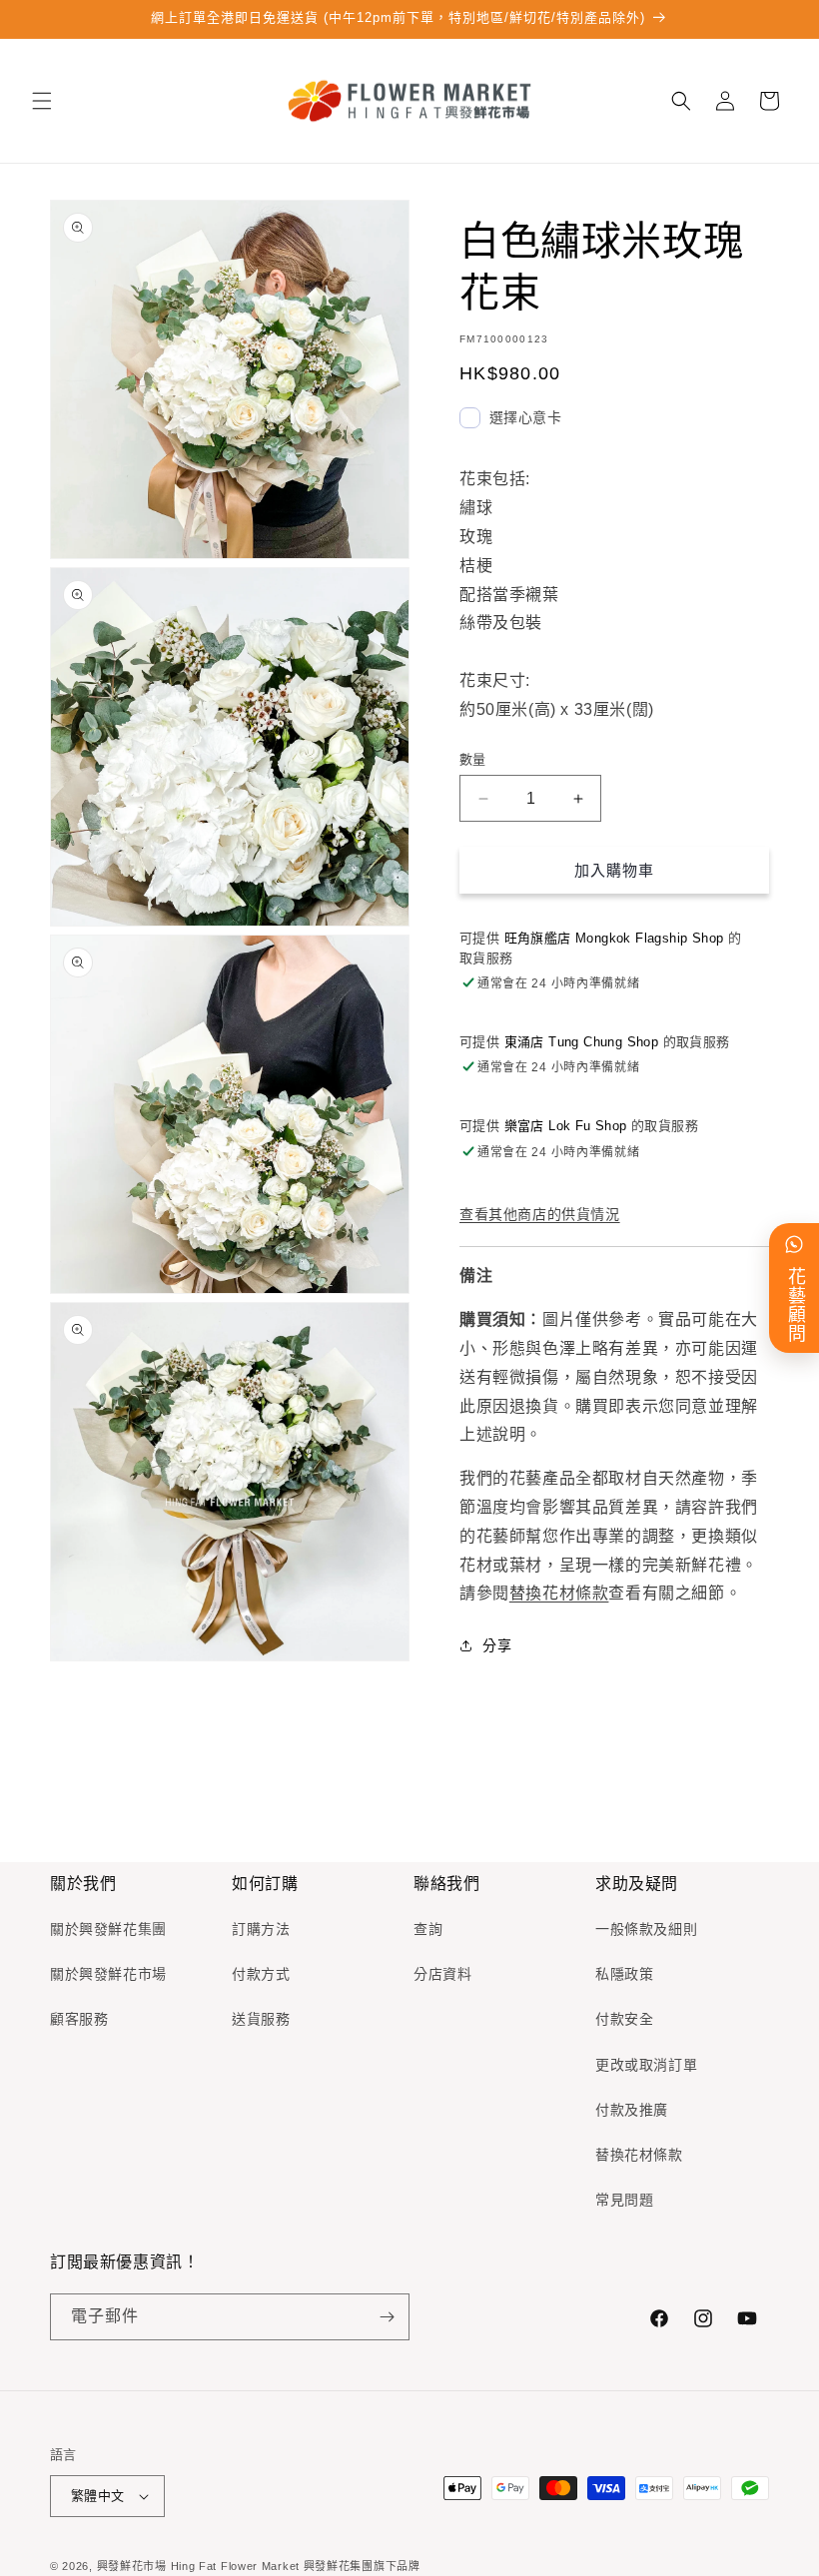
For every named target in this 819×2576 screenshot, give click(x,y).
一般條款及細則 (646, 1929)
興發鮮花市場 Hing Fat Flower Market (198, 2566)
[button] (42, 101)
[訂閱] (387, 2317)
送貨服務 (261, 2019)
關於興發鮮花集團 (108, 1929)
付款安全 (624, 2019)
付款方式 (261, 1974)
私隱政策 (624, 1974)
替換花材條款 (559, 1593)
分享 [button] (497, 1645)
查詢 (428, 1929)
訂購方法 (261, 1929)
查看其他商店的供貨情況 (540, 1214)
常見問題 (624, 2200)
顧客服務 (79, 2019)
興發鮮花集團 (339, 2566)
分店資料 (442, 1974)
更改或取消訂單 (646, 2065)
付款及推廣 (632, 2110)
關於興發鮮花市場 (108, 1974)
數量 (473, 759)
